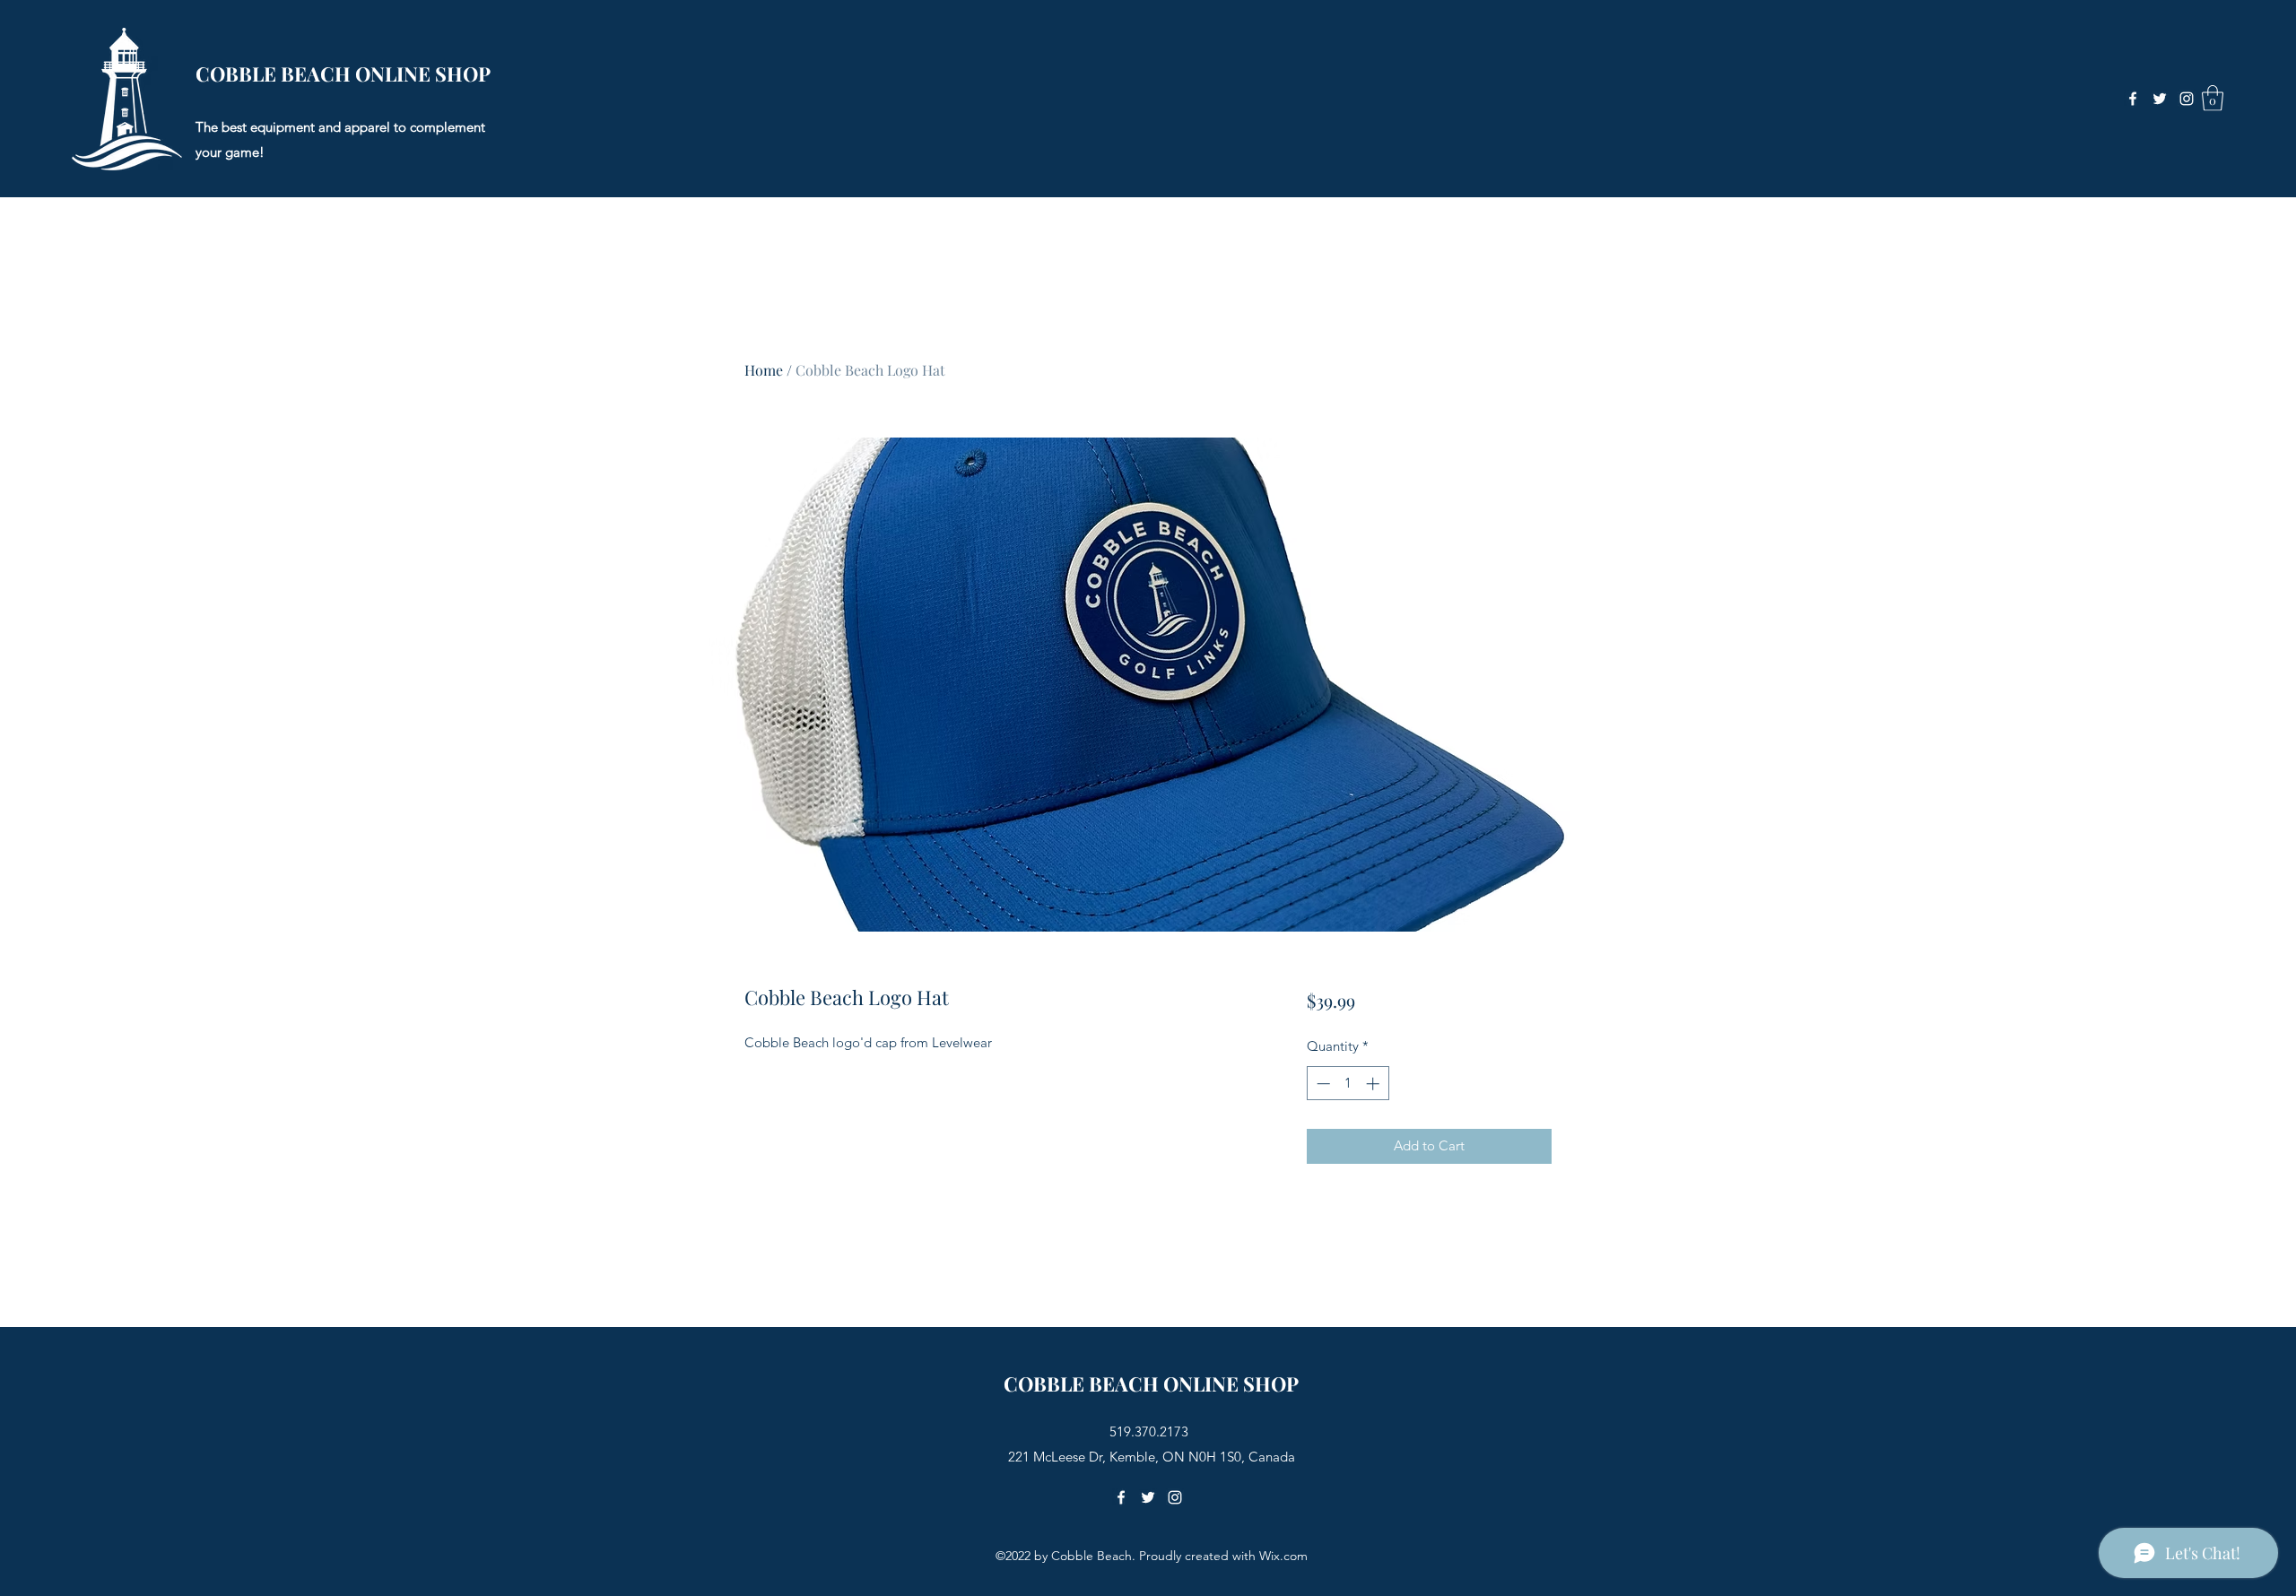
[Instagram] (2187, 99)
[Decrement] (1322, 1084)
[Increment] (1374, 1084)
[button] (2213, 98)
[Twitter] (2160, 99)
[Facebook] (2133, 99)
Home (764, 370)
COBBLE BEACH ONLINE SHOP (343, 74)
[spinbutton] (1348, 1084)
